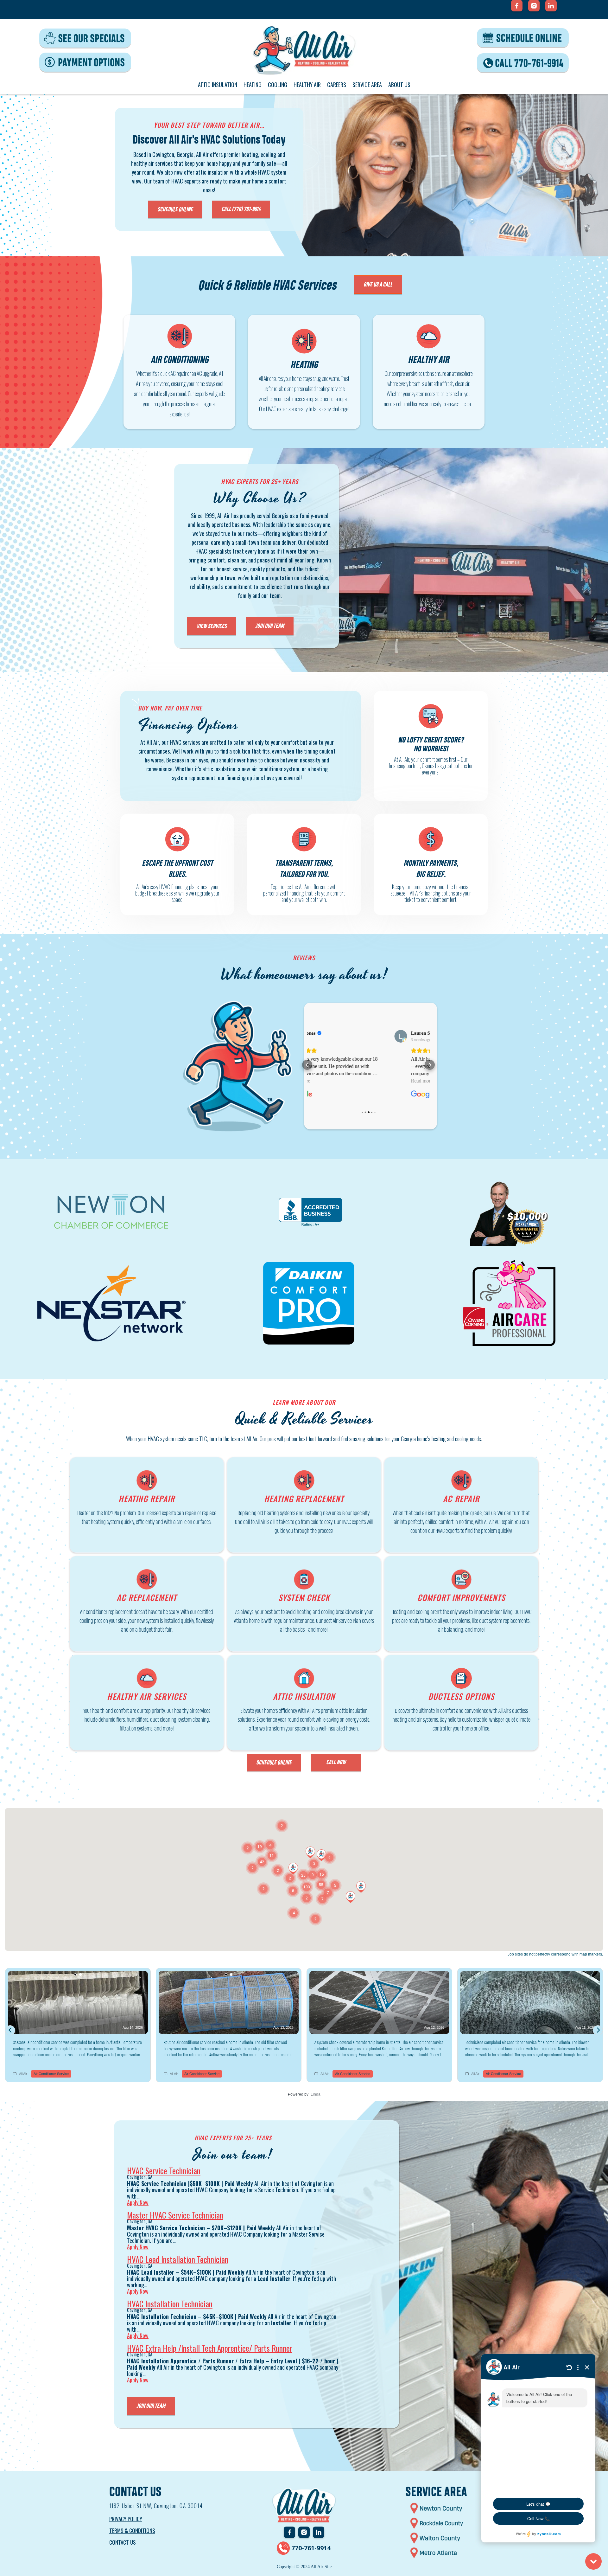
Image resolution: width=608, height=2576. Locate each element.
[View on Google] (321, 1036)
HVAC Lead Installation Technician (178, 2259)
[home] (304, 50)
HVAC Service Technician (164, 2171)
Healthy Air (307, 85)
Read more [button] (342, 1081)
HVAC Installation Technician (170, 2304)
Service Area (367, 85)
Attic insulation (218, 85)
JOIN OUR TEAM (270, 626)
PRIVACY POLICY (126, 2519)
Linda (316, 2094)
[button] (307, 1065)
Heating (253, 85)
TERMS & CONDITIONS (132, 2531)
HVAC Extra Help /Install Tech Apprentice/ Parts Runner (210, 2348)
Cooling (278, 85)
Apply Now (138, 2202)
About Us (399, 85)
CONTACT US (123, 2542)
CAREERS (337, 85)
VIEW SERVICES (212, 626)
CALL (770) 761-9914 (241, 209)
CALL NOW (336, 1762)
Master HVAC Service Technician (175, 2215)
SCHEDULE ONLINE (175, 209)
